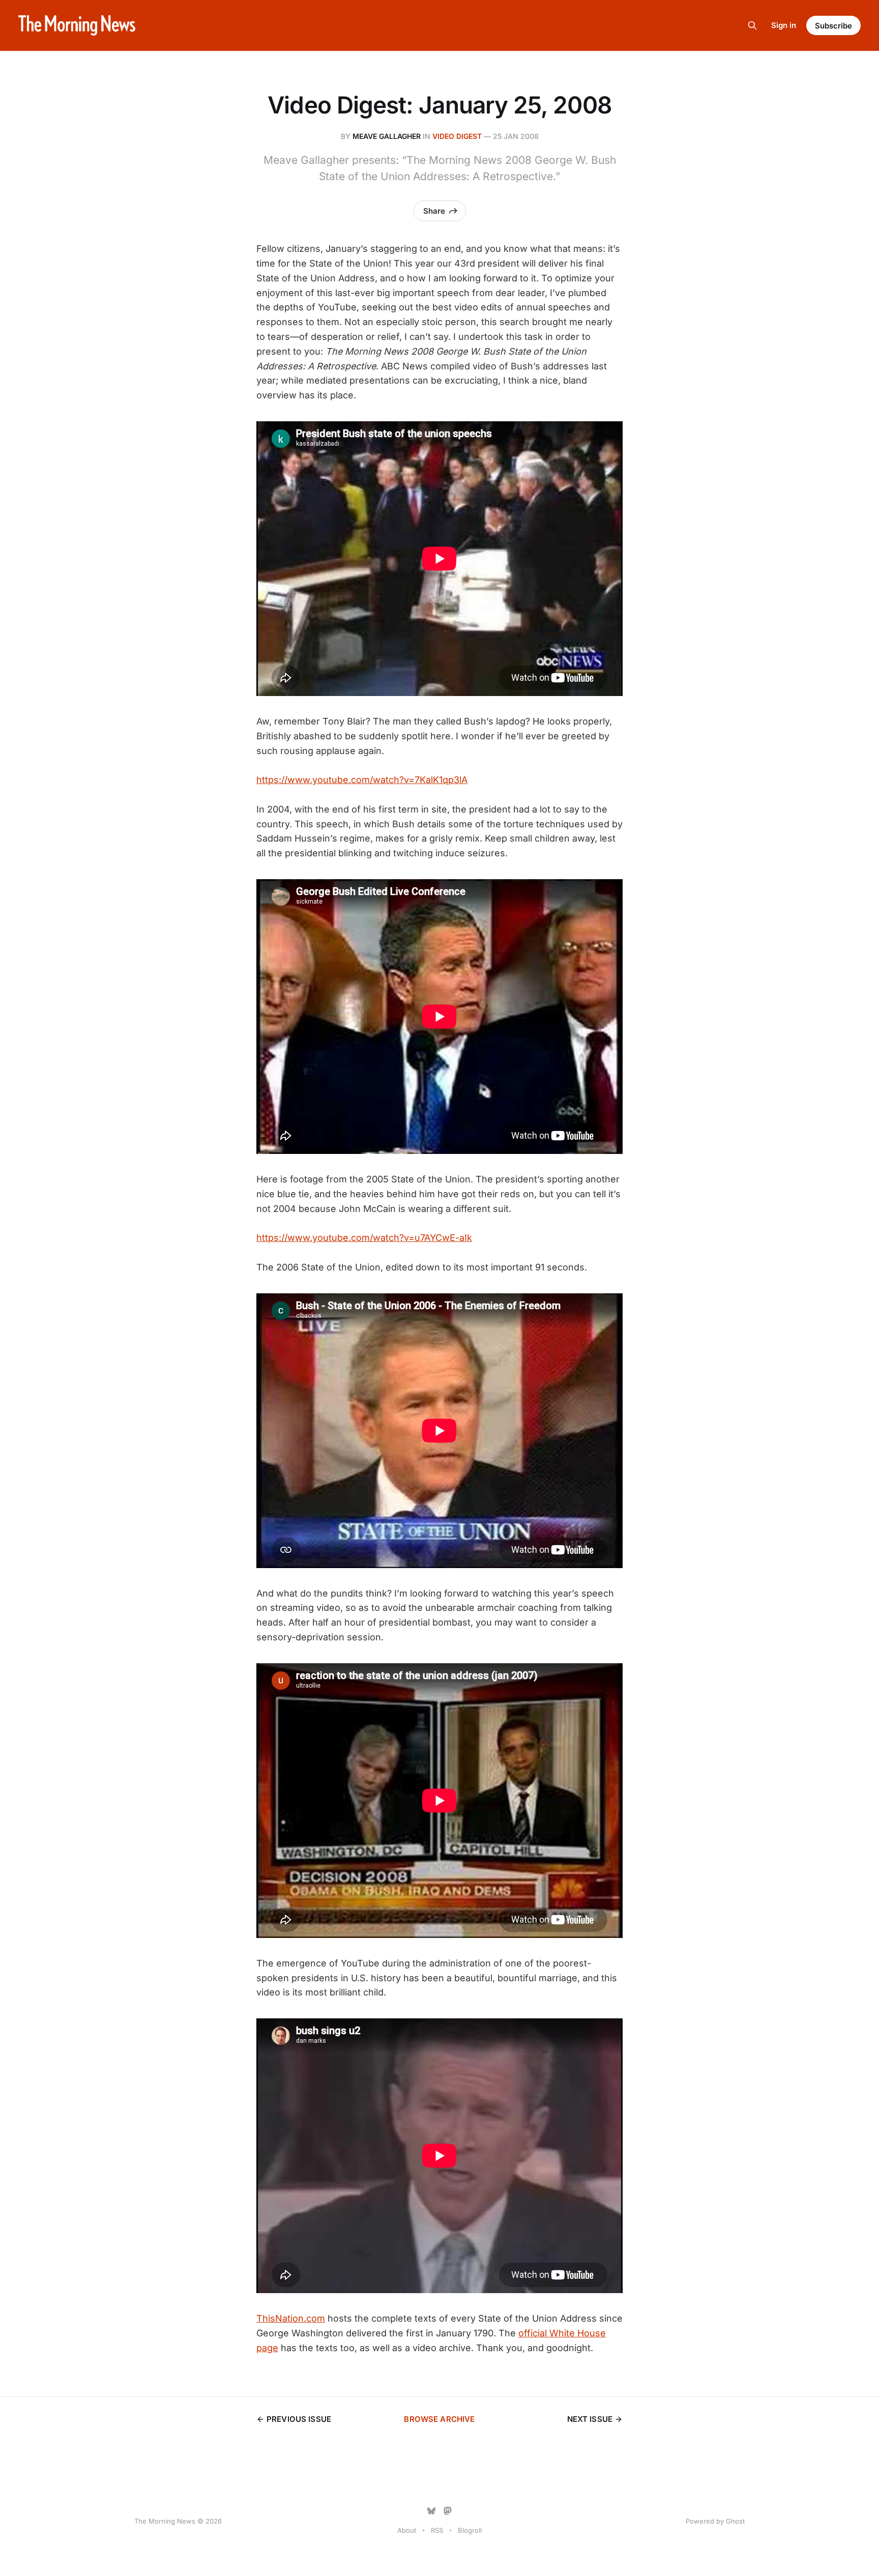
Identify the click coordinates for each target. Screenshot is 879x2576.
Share (434, 211)
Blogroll (470, 2530)
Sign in (784, 25)
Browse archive (439, 2419)
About (407, 2530)
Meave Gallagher (387, 136)
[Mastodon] (448, 2511)
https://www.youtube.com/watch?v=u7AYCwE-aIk (364, 1238)
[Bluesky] (431, 2511)
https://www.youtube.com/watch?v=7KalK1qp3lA (362, 780)
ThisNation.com (291, 2318)
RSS (437, 2530)
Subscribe (833, 26)
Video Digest (457, 136)
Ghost (735, 2521)
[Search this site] (752, 25)
